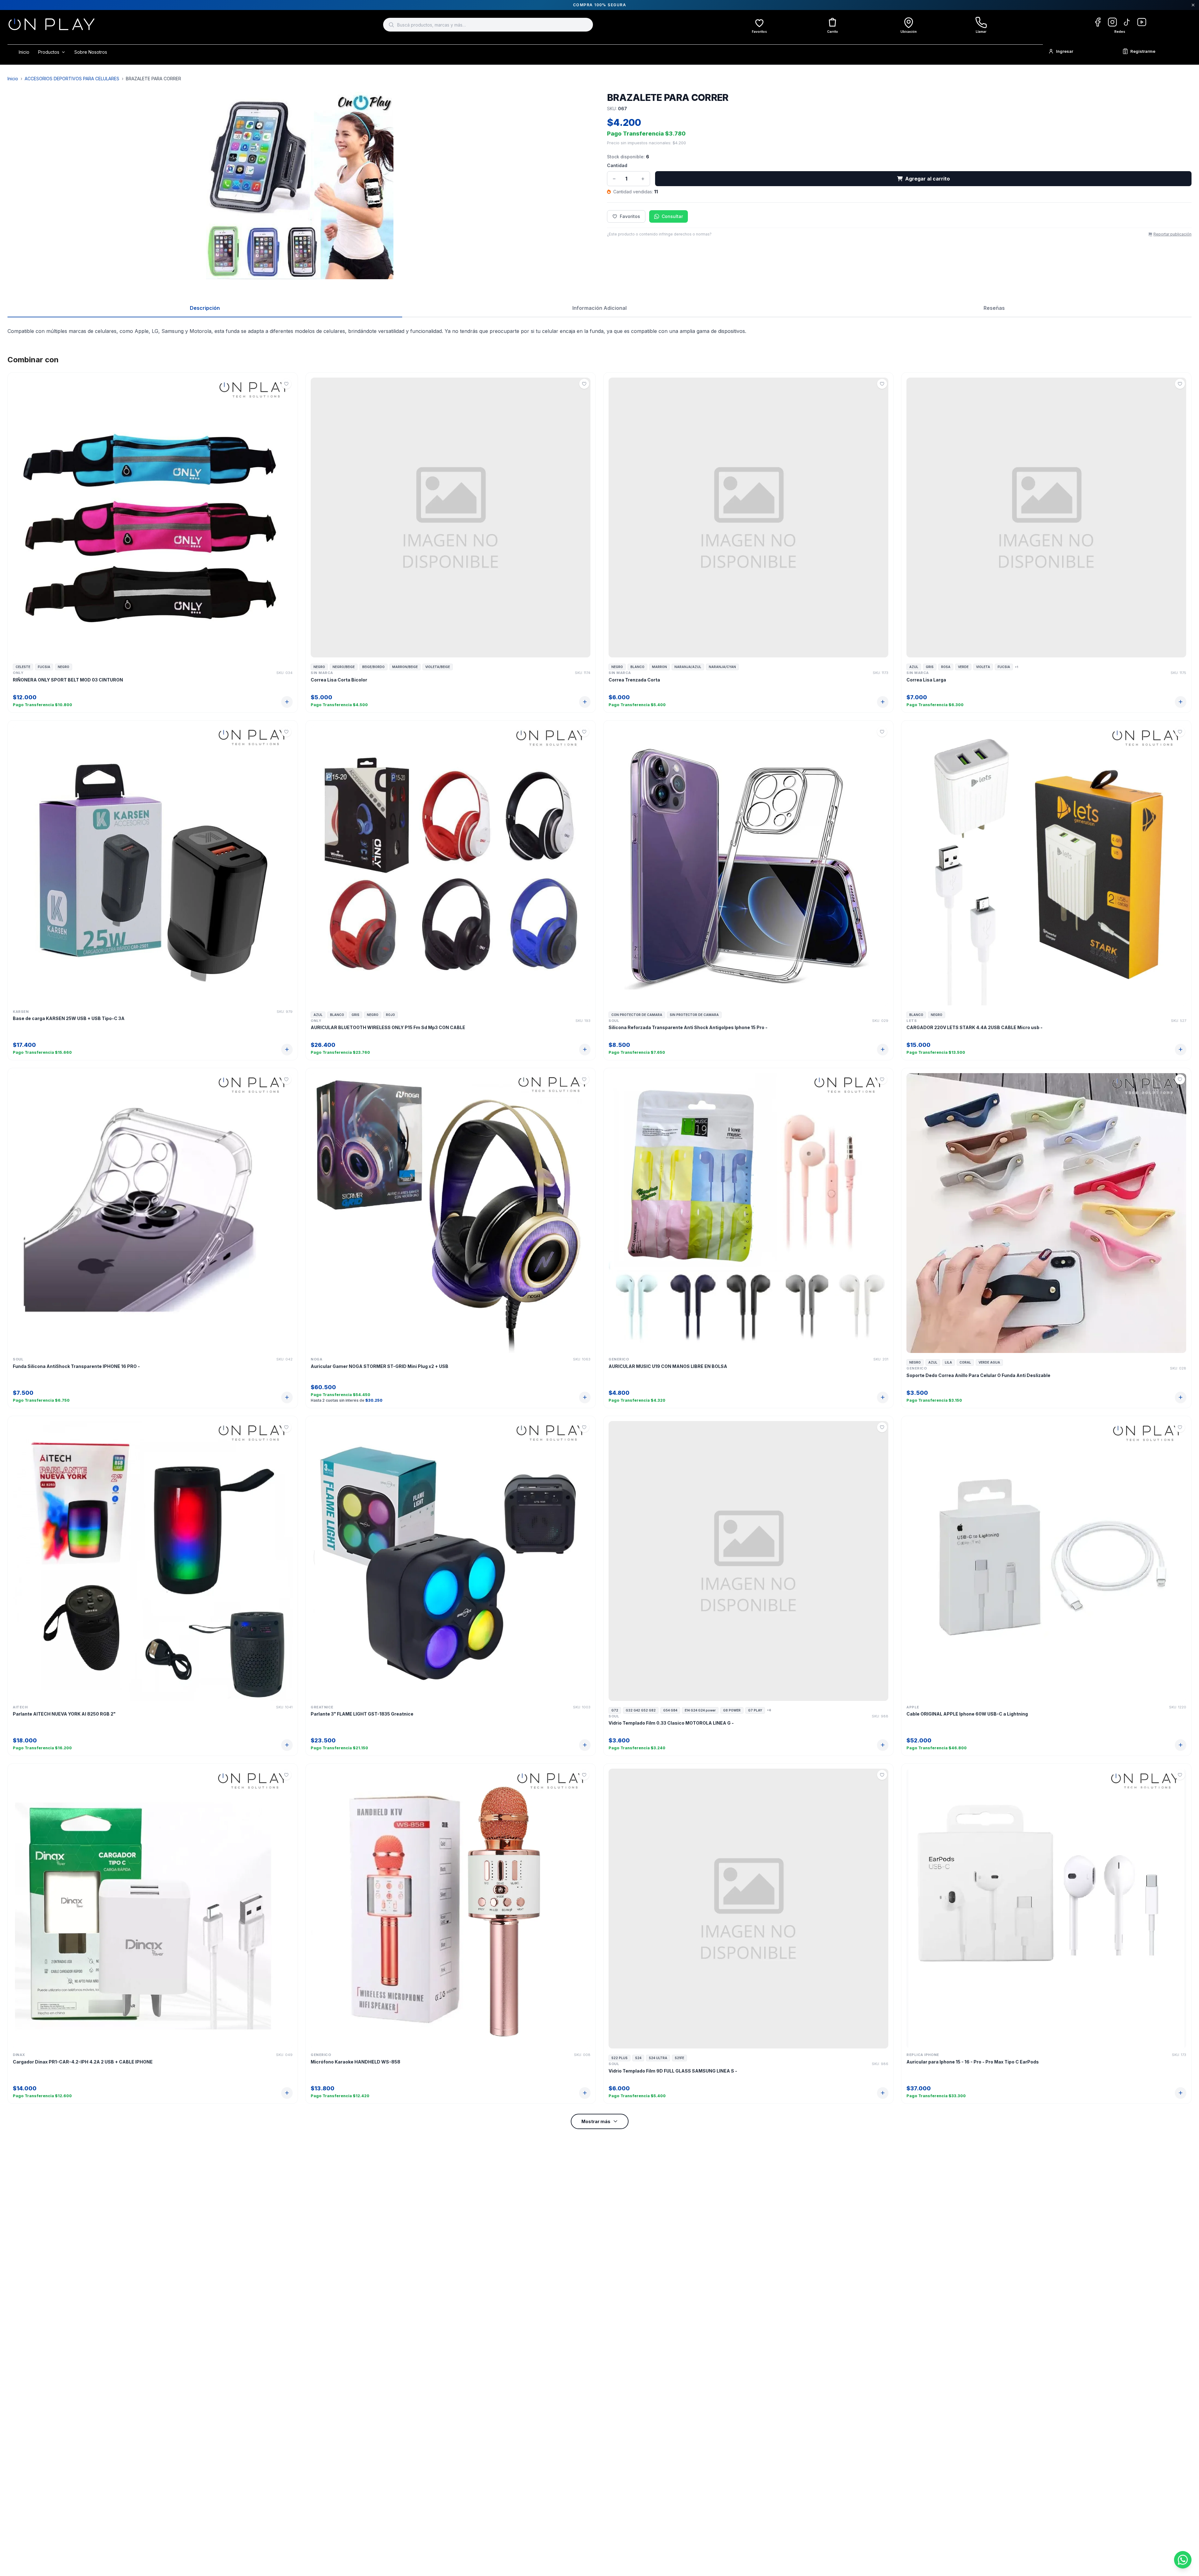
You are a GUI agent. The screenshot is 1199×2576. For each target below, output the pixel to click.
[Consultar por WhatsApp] (1183, 2560)
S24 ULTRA (658, 2058)
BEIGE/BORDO (373, 667)
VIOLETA (983, 667)
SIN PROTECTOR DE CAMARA (694, 1015)
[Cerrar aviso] (1193, 5)
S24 (638, 2058)
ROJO (390, 1015)
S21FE (679, 2058)
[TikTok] (1127, 22)
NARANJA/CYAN (722, 667)
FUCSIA (44, 667)
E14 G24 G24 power (700, 1710)
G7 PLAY (755, 1710)
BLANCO (637, 667)
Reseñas (994, 308)
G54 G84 (670, 1710)
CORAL (965, 1362)
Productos (49, 52)
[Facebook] (1098, 22)
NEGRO (64, 667)
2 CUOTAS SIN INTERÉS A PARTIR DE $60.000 (599, 5)
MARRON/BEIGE (405, 667)
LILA (948, 1362)
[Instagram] (1112, 22)
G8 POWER (732, 1710)
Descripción (205, 308)
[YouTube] (1142, 22)
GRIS (930, 667)
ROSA (946, 667)
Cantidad (617, 165)
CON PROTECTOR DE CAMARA (637, 1015)
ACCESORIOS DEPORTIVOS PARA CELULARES (72, 79)
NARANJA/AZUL (688, 667)
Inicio (24, 52)
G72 (615, 1710)
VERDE (963, 667)
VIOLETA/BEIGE (438, 667)
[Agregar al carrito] (287, 702)
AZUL (914, 667)
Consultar (672, 216)
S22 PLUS (619, 2058)
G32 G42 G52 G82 (641, 1710)
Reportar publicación (1172, 234)
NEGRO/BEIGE (344, 667)
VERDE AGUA (989, 1362)
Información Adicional (599, 308)
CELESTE (23, 667)
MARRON (659, 667)
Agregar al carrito (928, 179)
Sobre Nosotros (91, 52)
